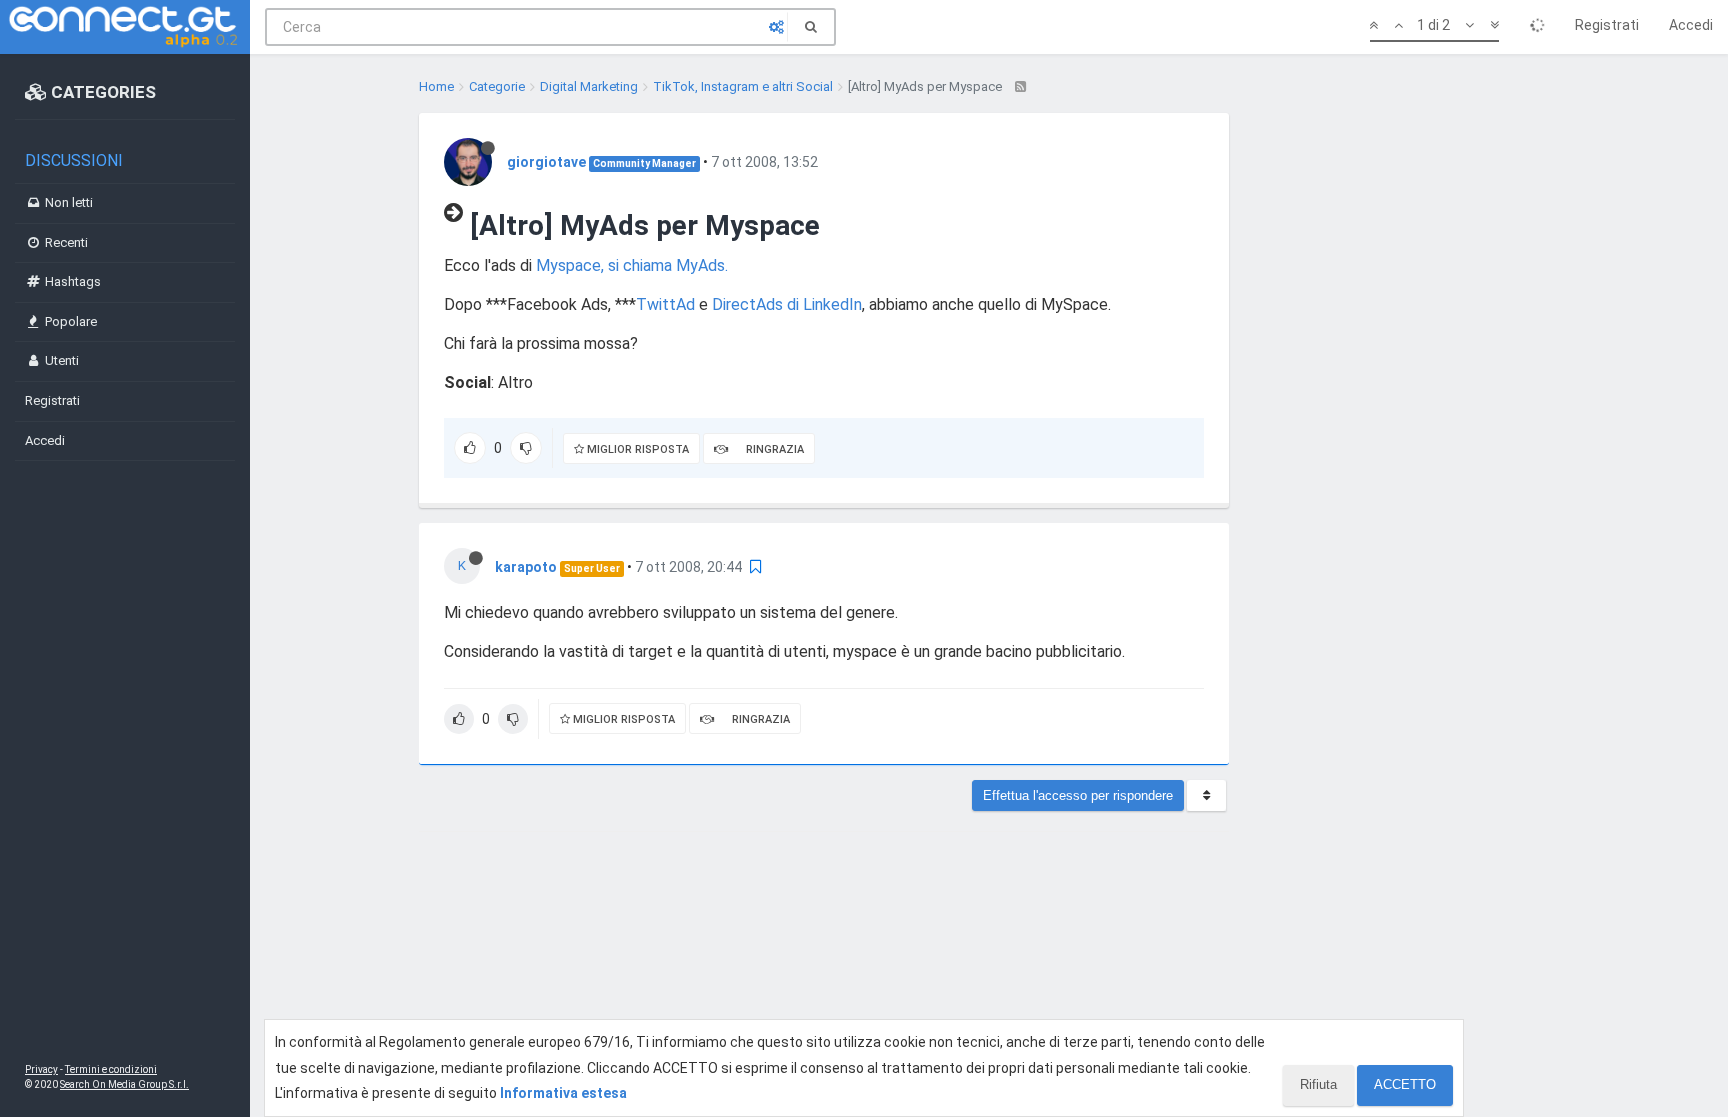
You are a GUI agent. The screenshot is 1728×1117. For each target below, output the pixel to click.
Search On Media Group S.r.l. (124, 1084)
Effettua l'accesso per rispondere (1078, 795)
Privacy (41, 1069)
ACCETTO (1405, 1084)
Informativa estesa (563, 1093)
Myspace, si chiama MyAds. (632, 265)
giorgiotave (546, 162)
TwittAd (665, 304)
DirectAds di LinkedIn (787, 304)
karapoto (526, 567)
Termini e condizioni (111, 1069)
